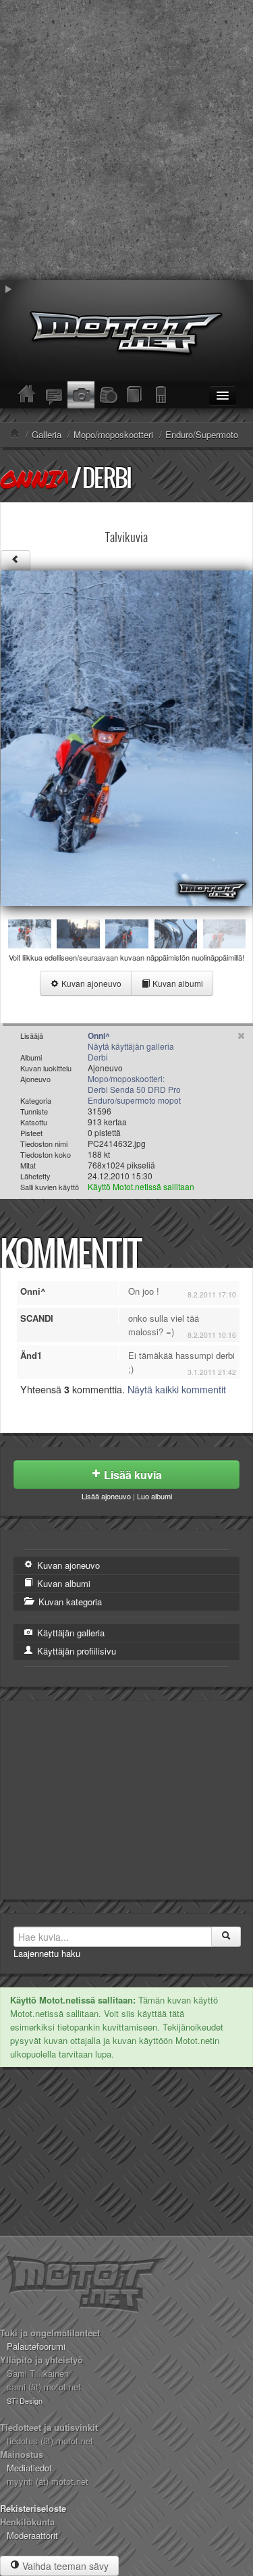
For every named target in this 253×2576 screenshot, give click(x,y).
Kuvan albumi (177, 983)
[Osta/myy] (108, 395)
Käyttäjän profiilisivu (75, 1651)
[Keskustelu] (54, 395)
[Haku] (226, 1937)
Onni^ (34, 479)
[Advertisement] (126, 140)
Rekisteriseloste (33, 2508)
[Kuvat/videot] (81, 395)
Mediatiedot (29, 2468)
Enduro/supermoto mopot (134, 1100)
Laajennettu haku (47, 1953)
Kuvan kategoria (69, 1602)
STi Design (25, 2400)
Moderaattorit (32, 2535)
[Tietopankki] (135, 395)
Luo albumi (154, 1496)
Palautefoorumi (36, 2346)
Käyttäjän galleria (69, 1633)
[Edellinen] (16, 560)
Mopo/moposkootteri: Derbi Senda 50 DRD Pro (134, 1084)
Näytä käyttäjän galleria (131, 1046)
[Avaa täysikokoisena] (126, 737)
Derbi (107, 478)
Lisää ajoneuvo (106, 1496)
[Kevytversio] (162, 395)
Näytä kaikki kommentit (177, 1389)
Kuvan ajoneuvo (90, 983)
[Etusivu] (27, 395)
